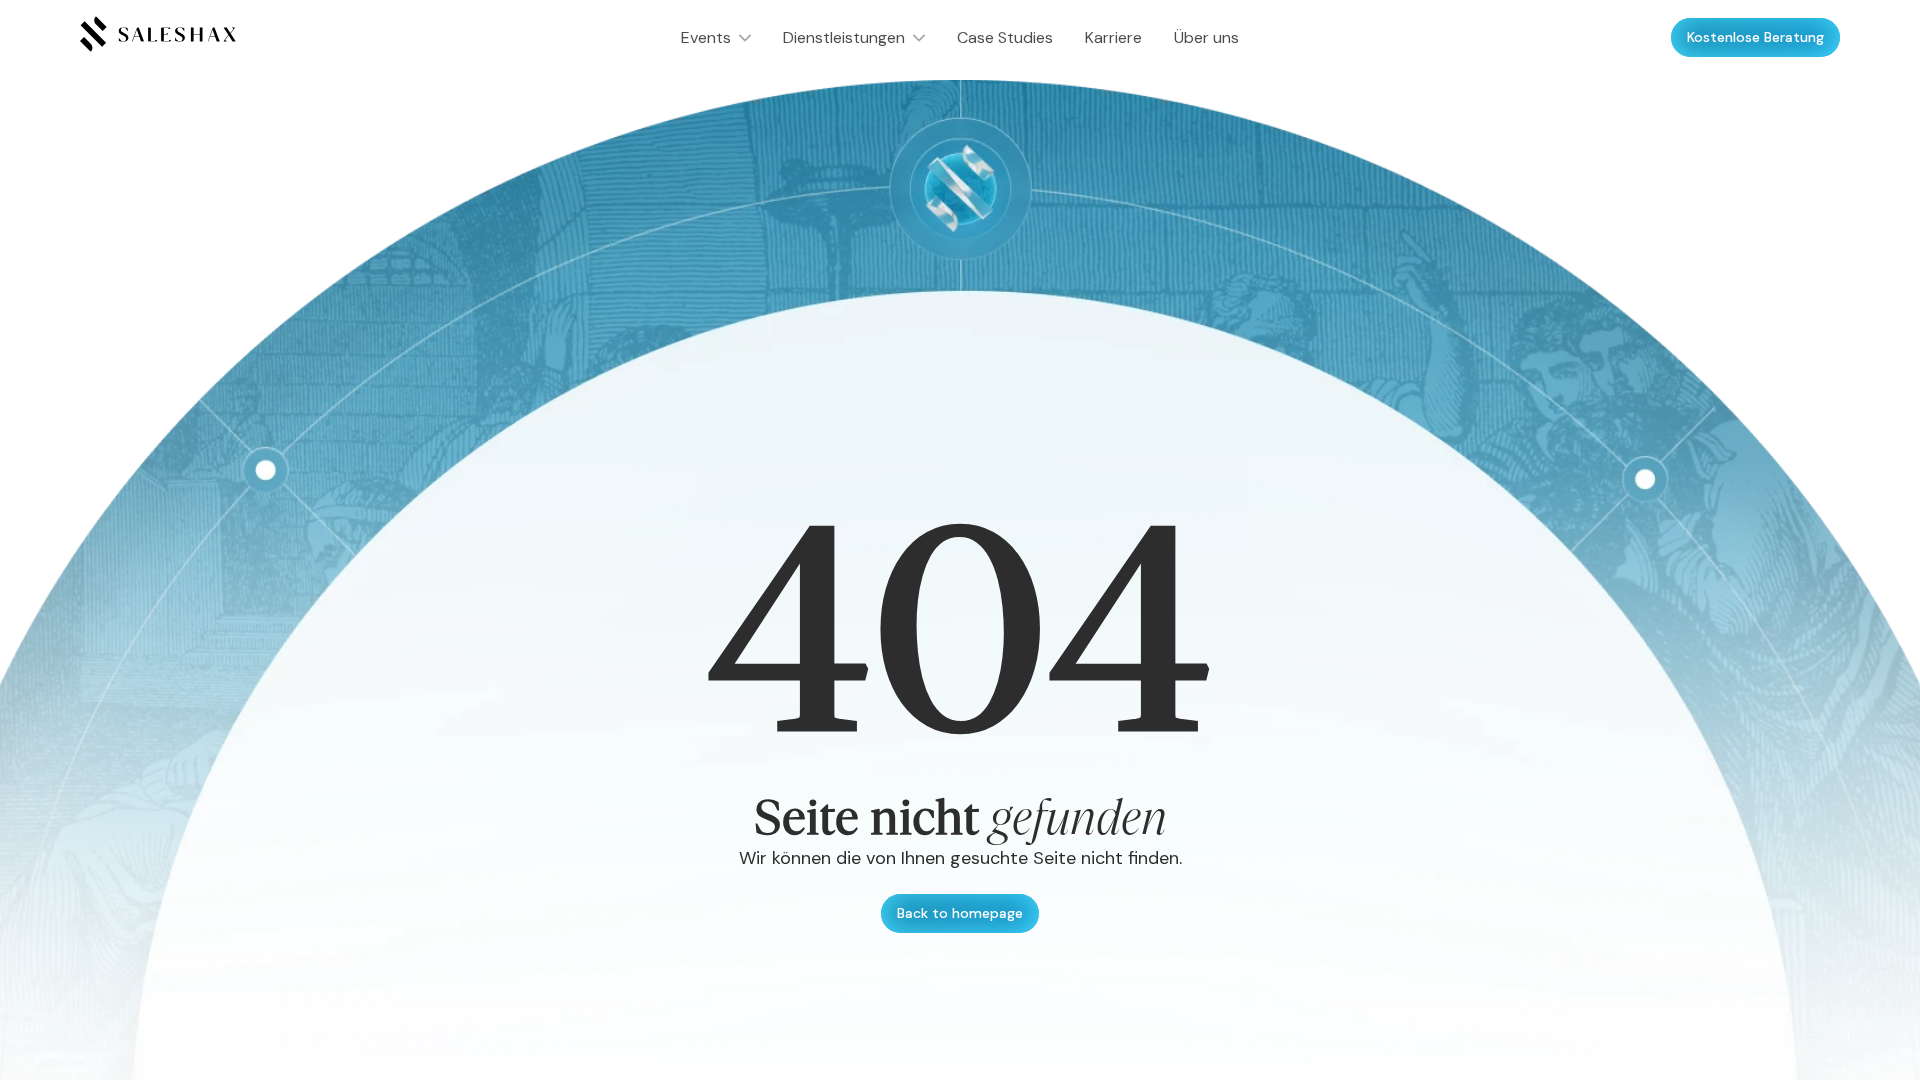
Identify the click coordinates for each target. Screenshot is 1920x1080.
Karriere (1113, 37)
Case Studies (1005, 37)
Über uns (1206, 37)
